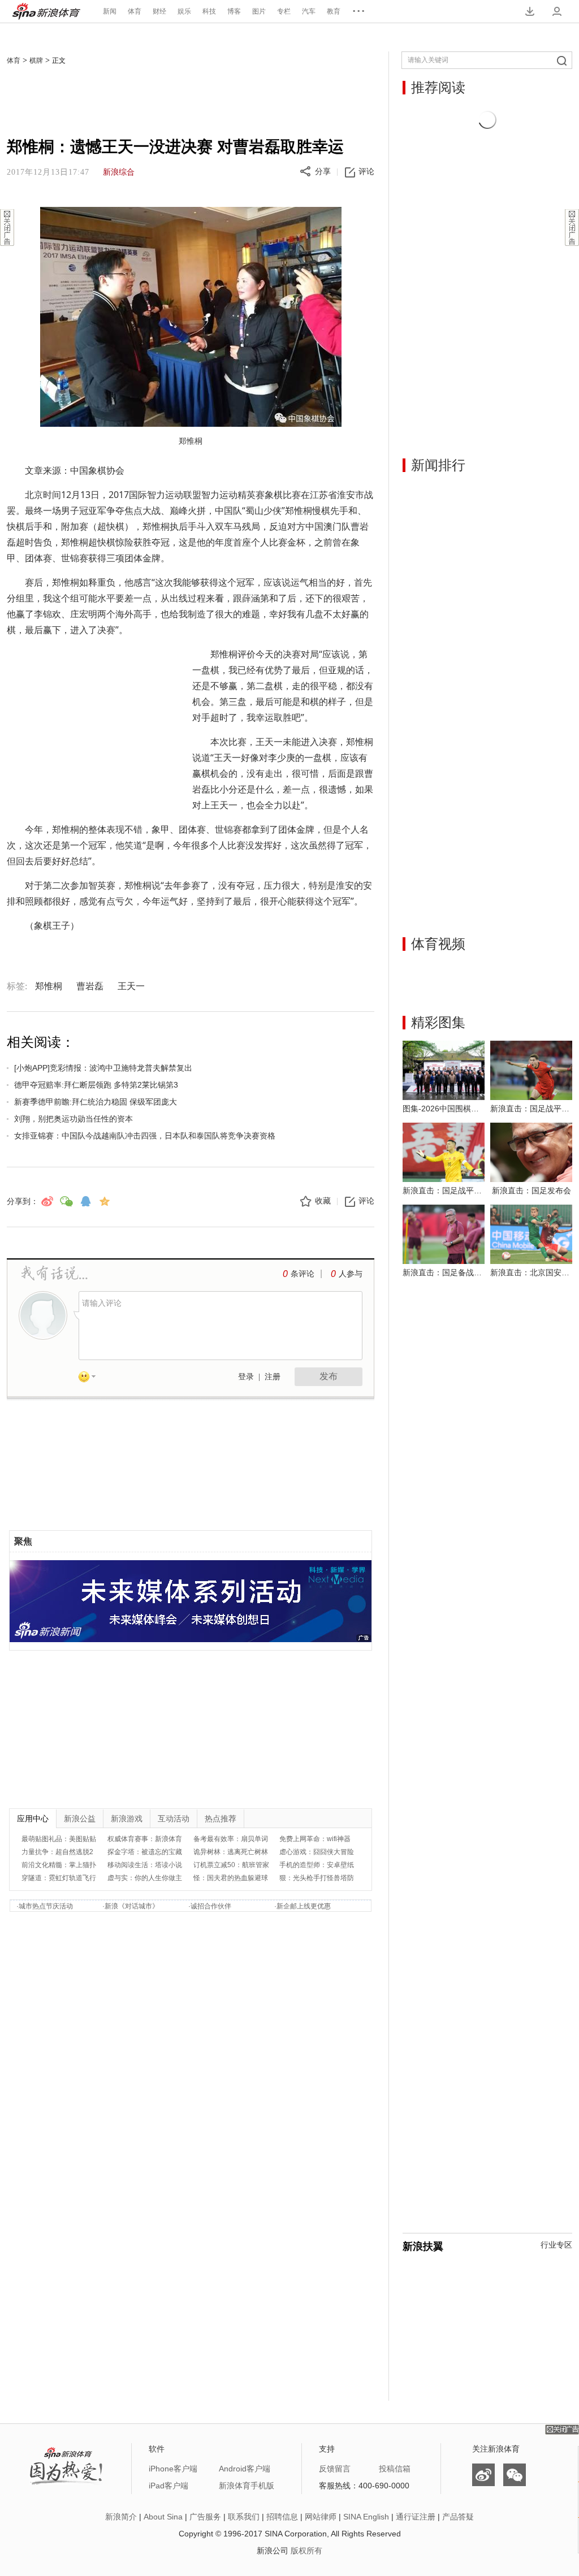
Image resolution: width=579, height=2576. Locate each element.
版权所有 (306, 2551)
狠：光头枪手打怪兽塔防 (317, 1878)
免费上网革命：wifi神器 (315, 1839)
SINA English (366, 2517)
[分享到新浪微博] (47, 1201)
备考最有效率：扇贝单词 (231, 1839)
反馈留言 (335, 2469)
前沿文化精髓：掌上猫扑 (59, 1865)
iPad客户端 (168, 2486)
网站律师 (321, 2517)
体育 (135, 11)
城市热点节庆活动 (46, 1906)
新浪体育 (46, 11)
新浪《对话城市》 (132, 1906)
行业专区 (556, 2245)
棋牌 (36, 60)
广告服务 (205, 2517)
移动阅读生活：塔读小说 (145, 1865)
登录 (246, 1377)
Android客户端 (245, 2469)
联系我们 (244, 2517)
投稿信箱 (395, 2469)
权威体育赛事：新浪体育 (145, 1839)
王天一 (131, 986)
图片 (259, 11)
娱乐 (184, 11)
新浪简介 (121, 2517)
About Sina (163, 2517)
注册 (273, 1377)
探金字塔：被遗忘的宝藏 (145, 1852)
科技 (209, 11)
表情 (91, 1379)
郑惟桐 (49, 986)
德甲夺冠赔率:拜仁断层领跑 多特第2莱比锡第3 (96, 1085)
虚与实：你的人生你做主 (145, 1878)
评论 (366, 172)
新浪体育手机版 (247, 2486)
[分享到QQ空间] (105, 1201)
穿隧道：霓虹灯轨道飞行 (59, 1878)
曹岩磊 (90, 986)
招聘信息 (282, 2517)
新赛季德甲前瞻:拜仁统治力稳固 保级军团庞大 (96, 1102)
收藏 (323, 1201)
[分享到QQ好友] (85, 1201)
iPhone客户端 (173, 2469)
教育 (334, 11)
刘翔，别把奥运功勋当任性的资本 (74, 1119)
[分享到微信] (66, 1201)
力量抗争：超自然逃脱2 (57, 1852)
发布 (329, 1376)
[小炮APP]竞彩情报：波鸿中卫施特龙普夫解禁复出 (103, 1068)
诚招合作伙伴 (211, 1906)
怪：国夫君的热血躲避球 (231, 1878)
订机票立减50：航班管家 (231, 1865)
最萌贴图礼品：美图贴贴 (59, 1839)
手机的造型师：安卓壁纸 (317, 1865)
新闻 (110, 11)
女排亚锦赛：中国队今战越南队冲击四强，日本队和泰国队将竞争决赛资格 (145, 1136)
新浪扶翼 (423, 2246)
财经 (159, 11)
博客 (234, 11)
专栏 (284, 11)
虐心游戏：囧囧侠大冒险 (317, 1852)
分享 (323, 172)
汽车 (309, 11)
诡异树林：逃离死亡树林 (231, 1852)
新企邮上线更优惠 (304, 1906)
